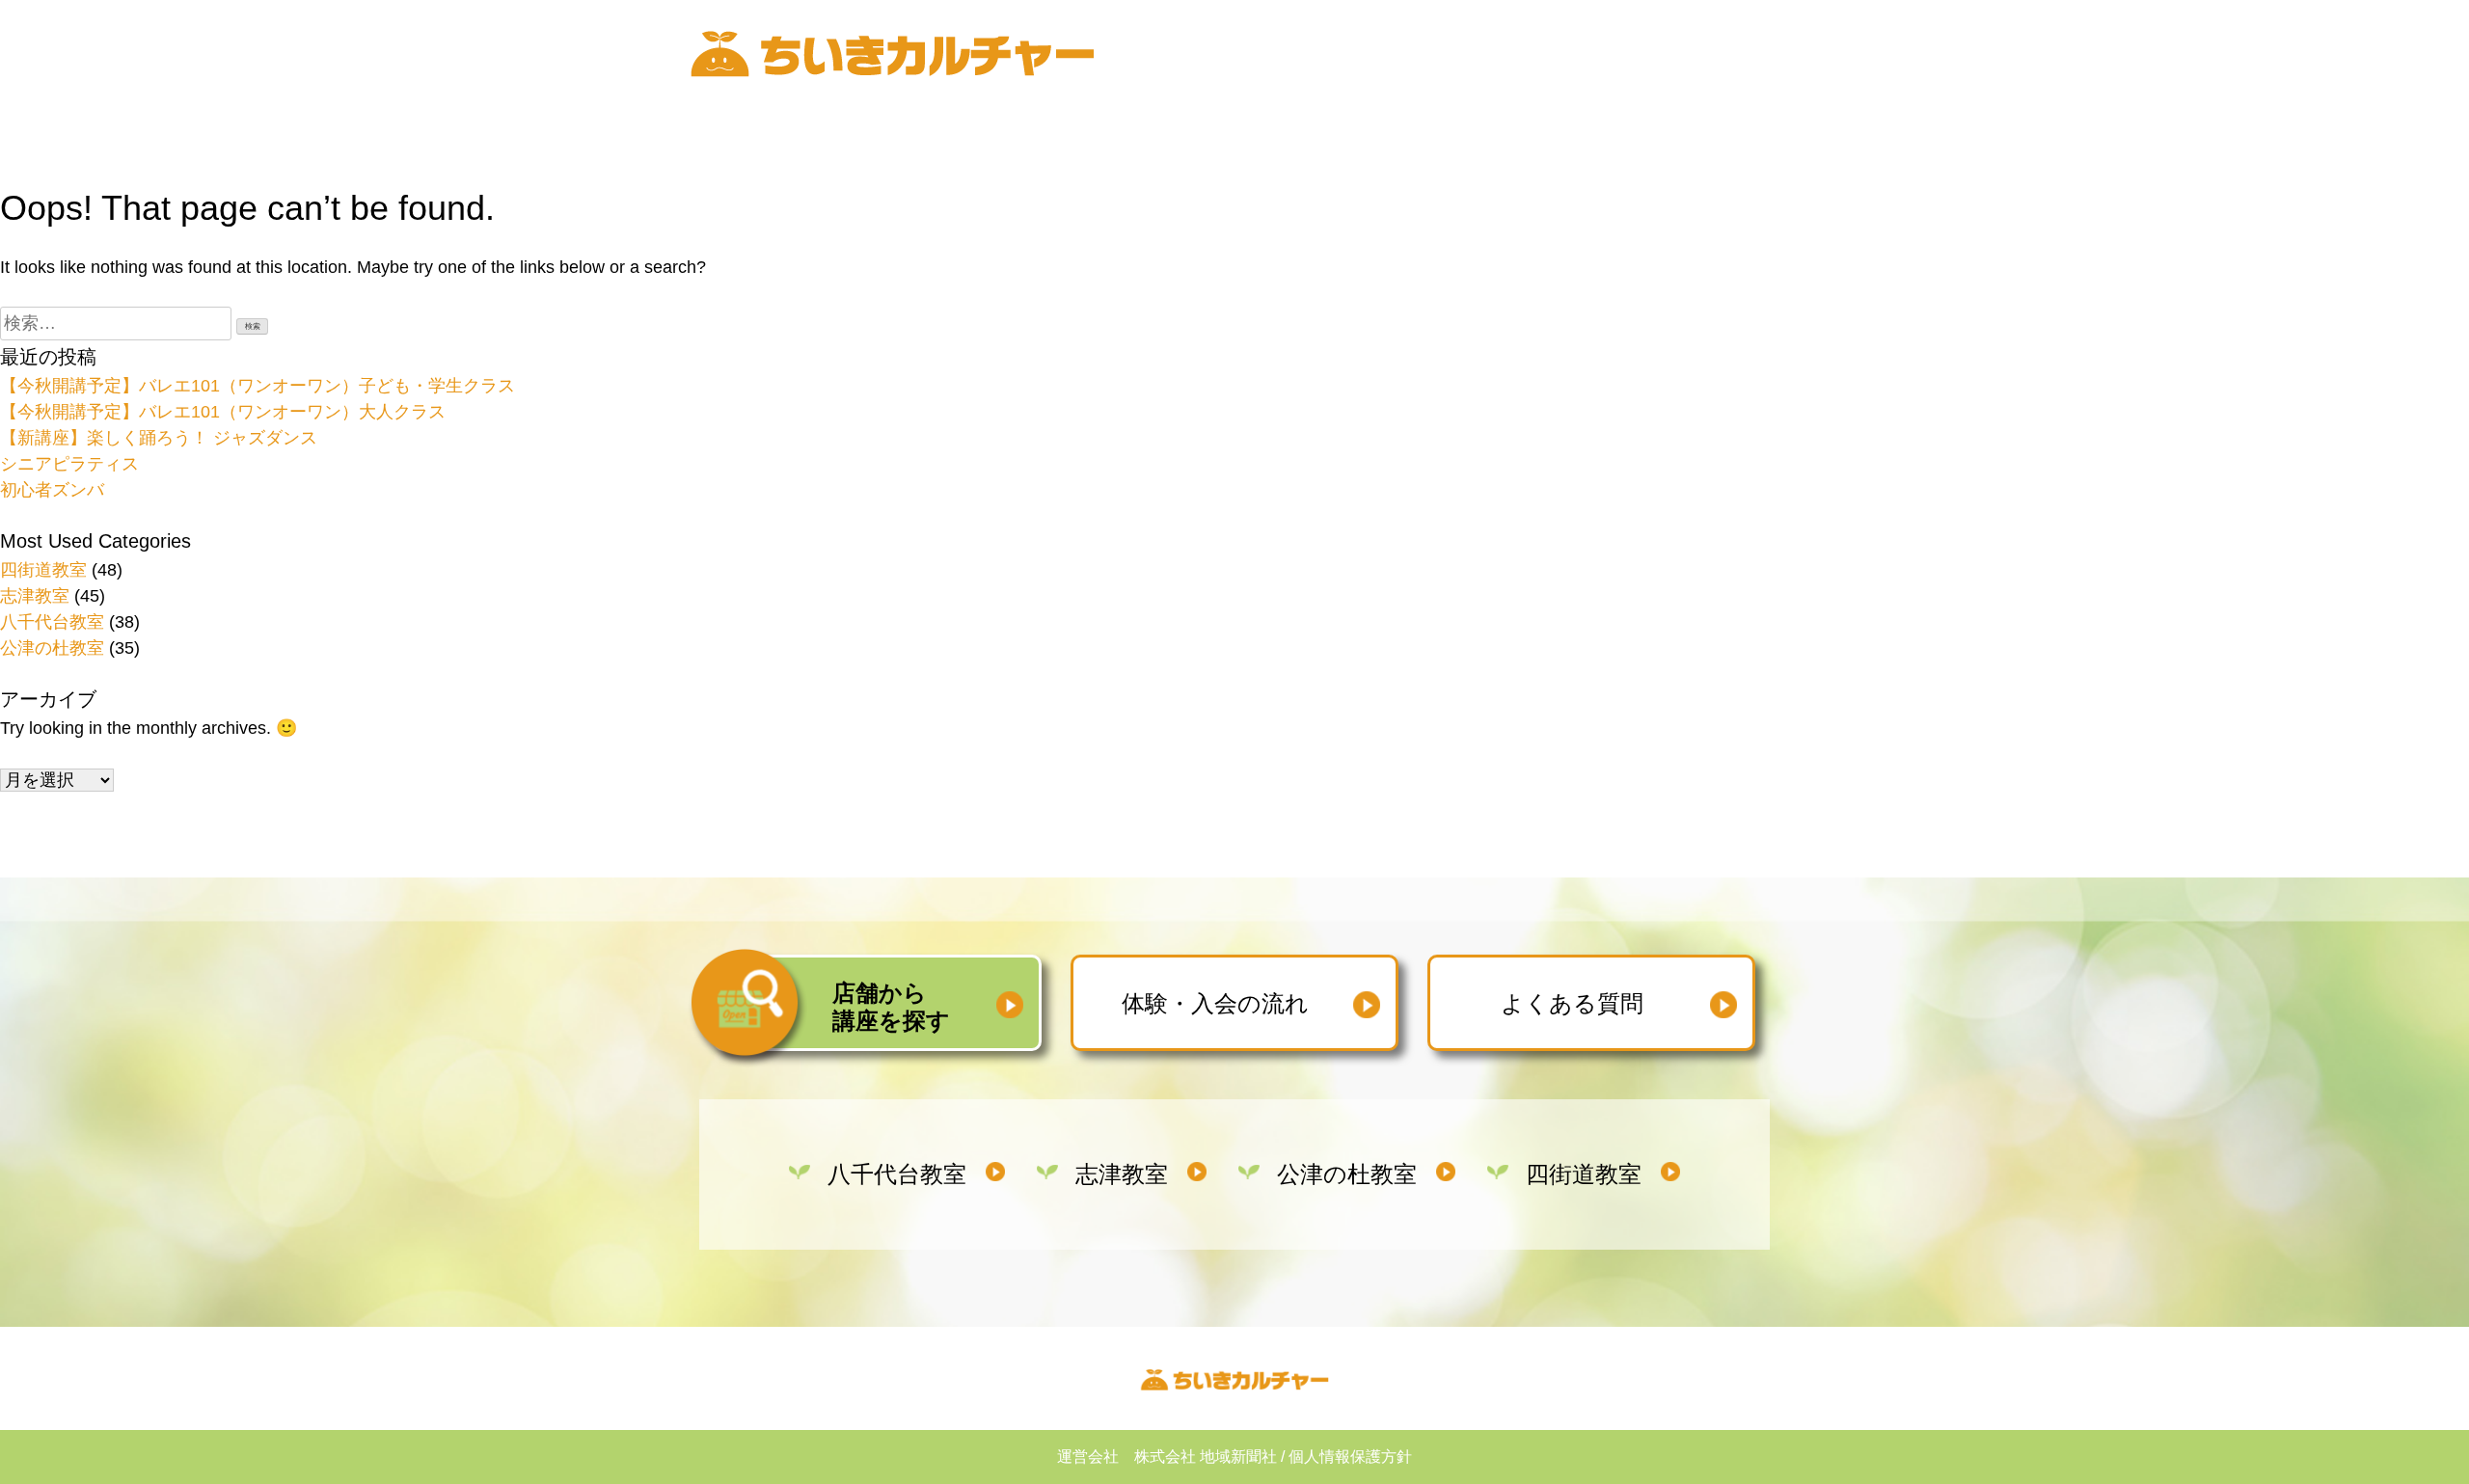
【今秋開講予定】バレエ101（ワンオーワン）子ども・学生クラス (258, 386)
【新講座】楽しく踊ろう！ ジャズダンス (159, 438)
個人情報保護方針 (1350, 1457)
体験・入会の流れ (1215, 1003)
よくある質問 (1572, 1003)
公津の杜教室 (52, 648)
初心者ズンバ (52, 490)
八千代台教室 (52, 622)
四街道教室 (43, 570)
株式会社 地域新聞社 (1206, 1457)
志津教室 (35, 596)
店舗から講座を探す (891, 1007)
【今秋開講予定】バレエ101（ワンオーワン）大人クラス (223, 412)
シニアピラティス (69, 464)
